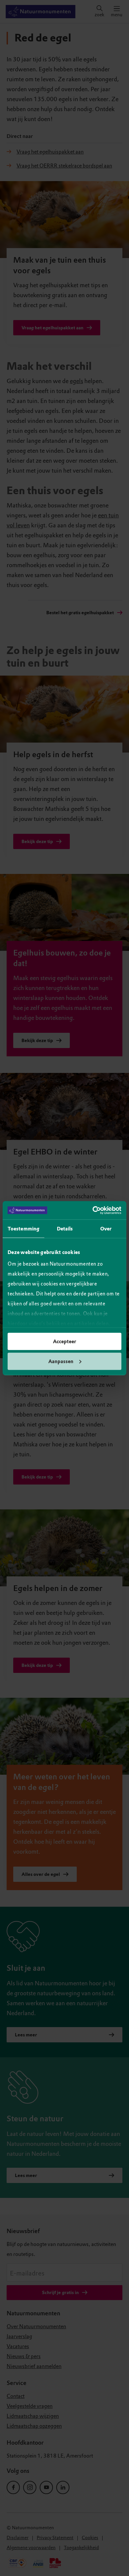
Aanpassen (61, 1361)
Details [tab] (65, 1229)
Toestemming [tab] (23, 1229)
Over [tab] (106, 1229)
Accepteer (64, 1342)
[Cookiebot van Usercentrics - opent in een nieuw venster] (93, 1210)
